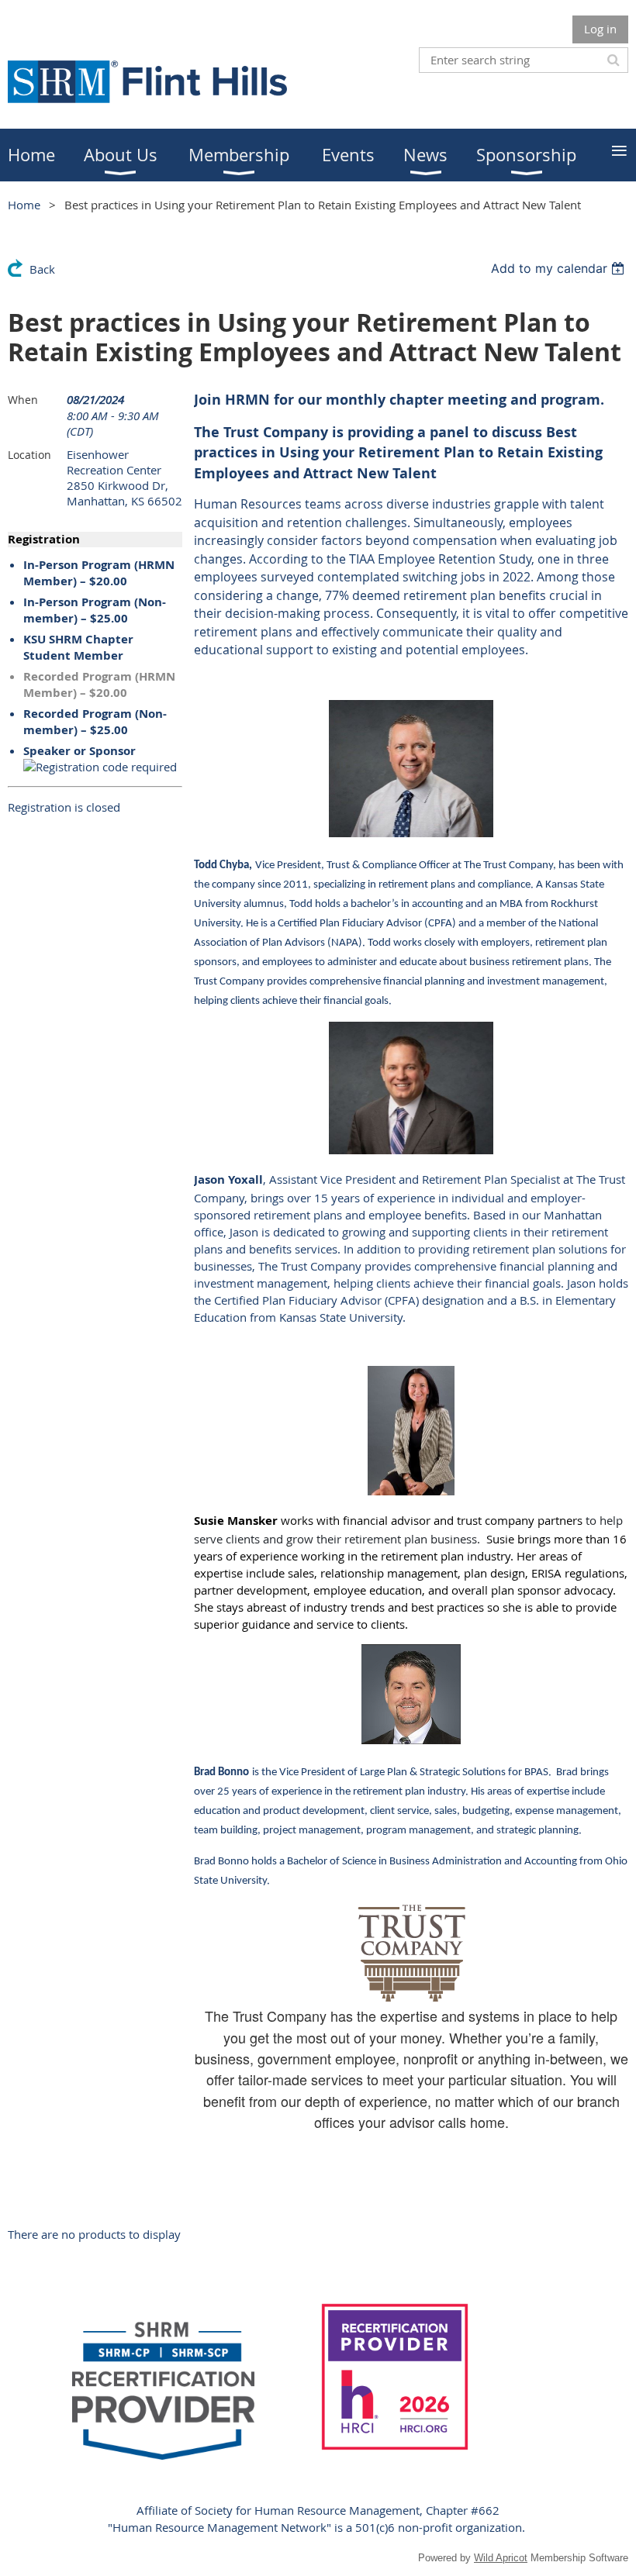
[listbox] (560, 268)
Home (24, 205)
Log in (600, 29)
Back (42, 269)
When (23, 400)
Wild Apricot (501, 2558)
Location (29, 455)
